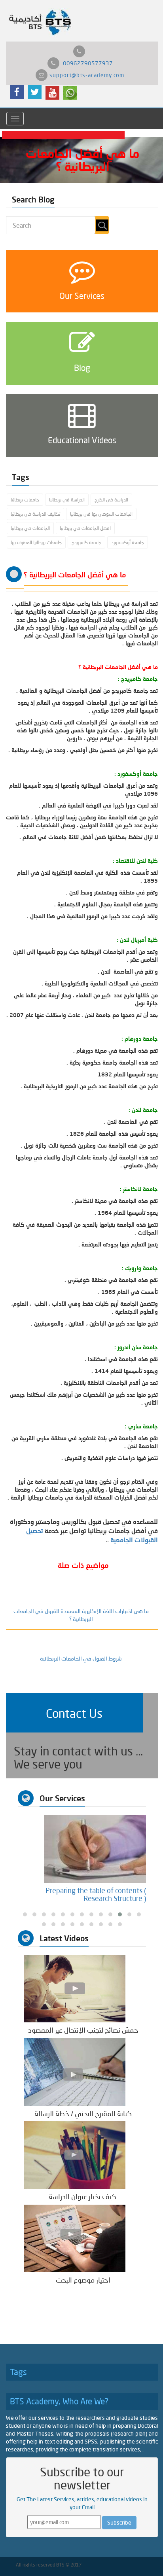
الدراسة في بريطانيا (67, 500)
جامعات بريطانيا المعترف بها (36, 542)
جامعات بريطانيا (25, 500)
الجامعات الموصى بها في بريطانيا (101, 514)
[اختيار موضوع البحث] (75, 2238)
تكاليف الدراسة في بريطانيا (35, 514)
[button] (74, 1713)
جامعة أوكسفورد (128, 542)
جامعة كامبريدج (86, 542)
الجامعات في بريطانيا (30, 528)
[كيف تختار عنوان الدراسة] (75, 2155)
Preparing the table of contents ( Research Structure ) (96, 1894)
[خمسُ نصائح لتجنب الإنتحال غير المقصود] (75, 1988)
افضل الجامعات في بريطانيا (85, 528)
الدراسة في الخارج (111, 500)
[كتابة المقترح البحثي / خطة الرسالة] (75, 2071)
